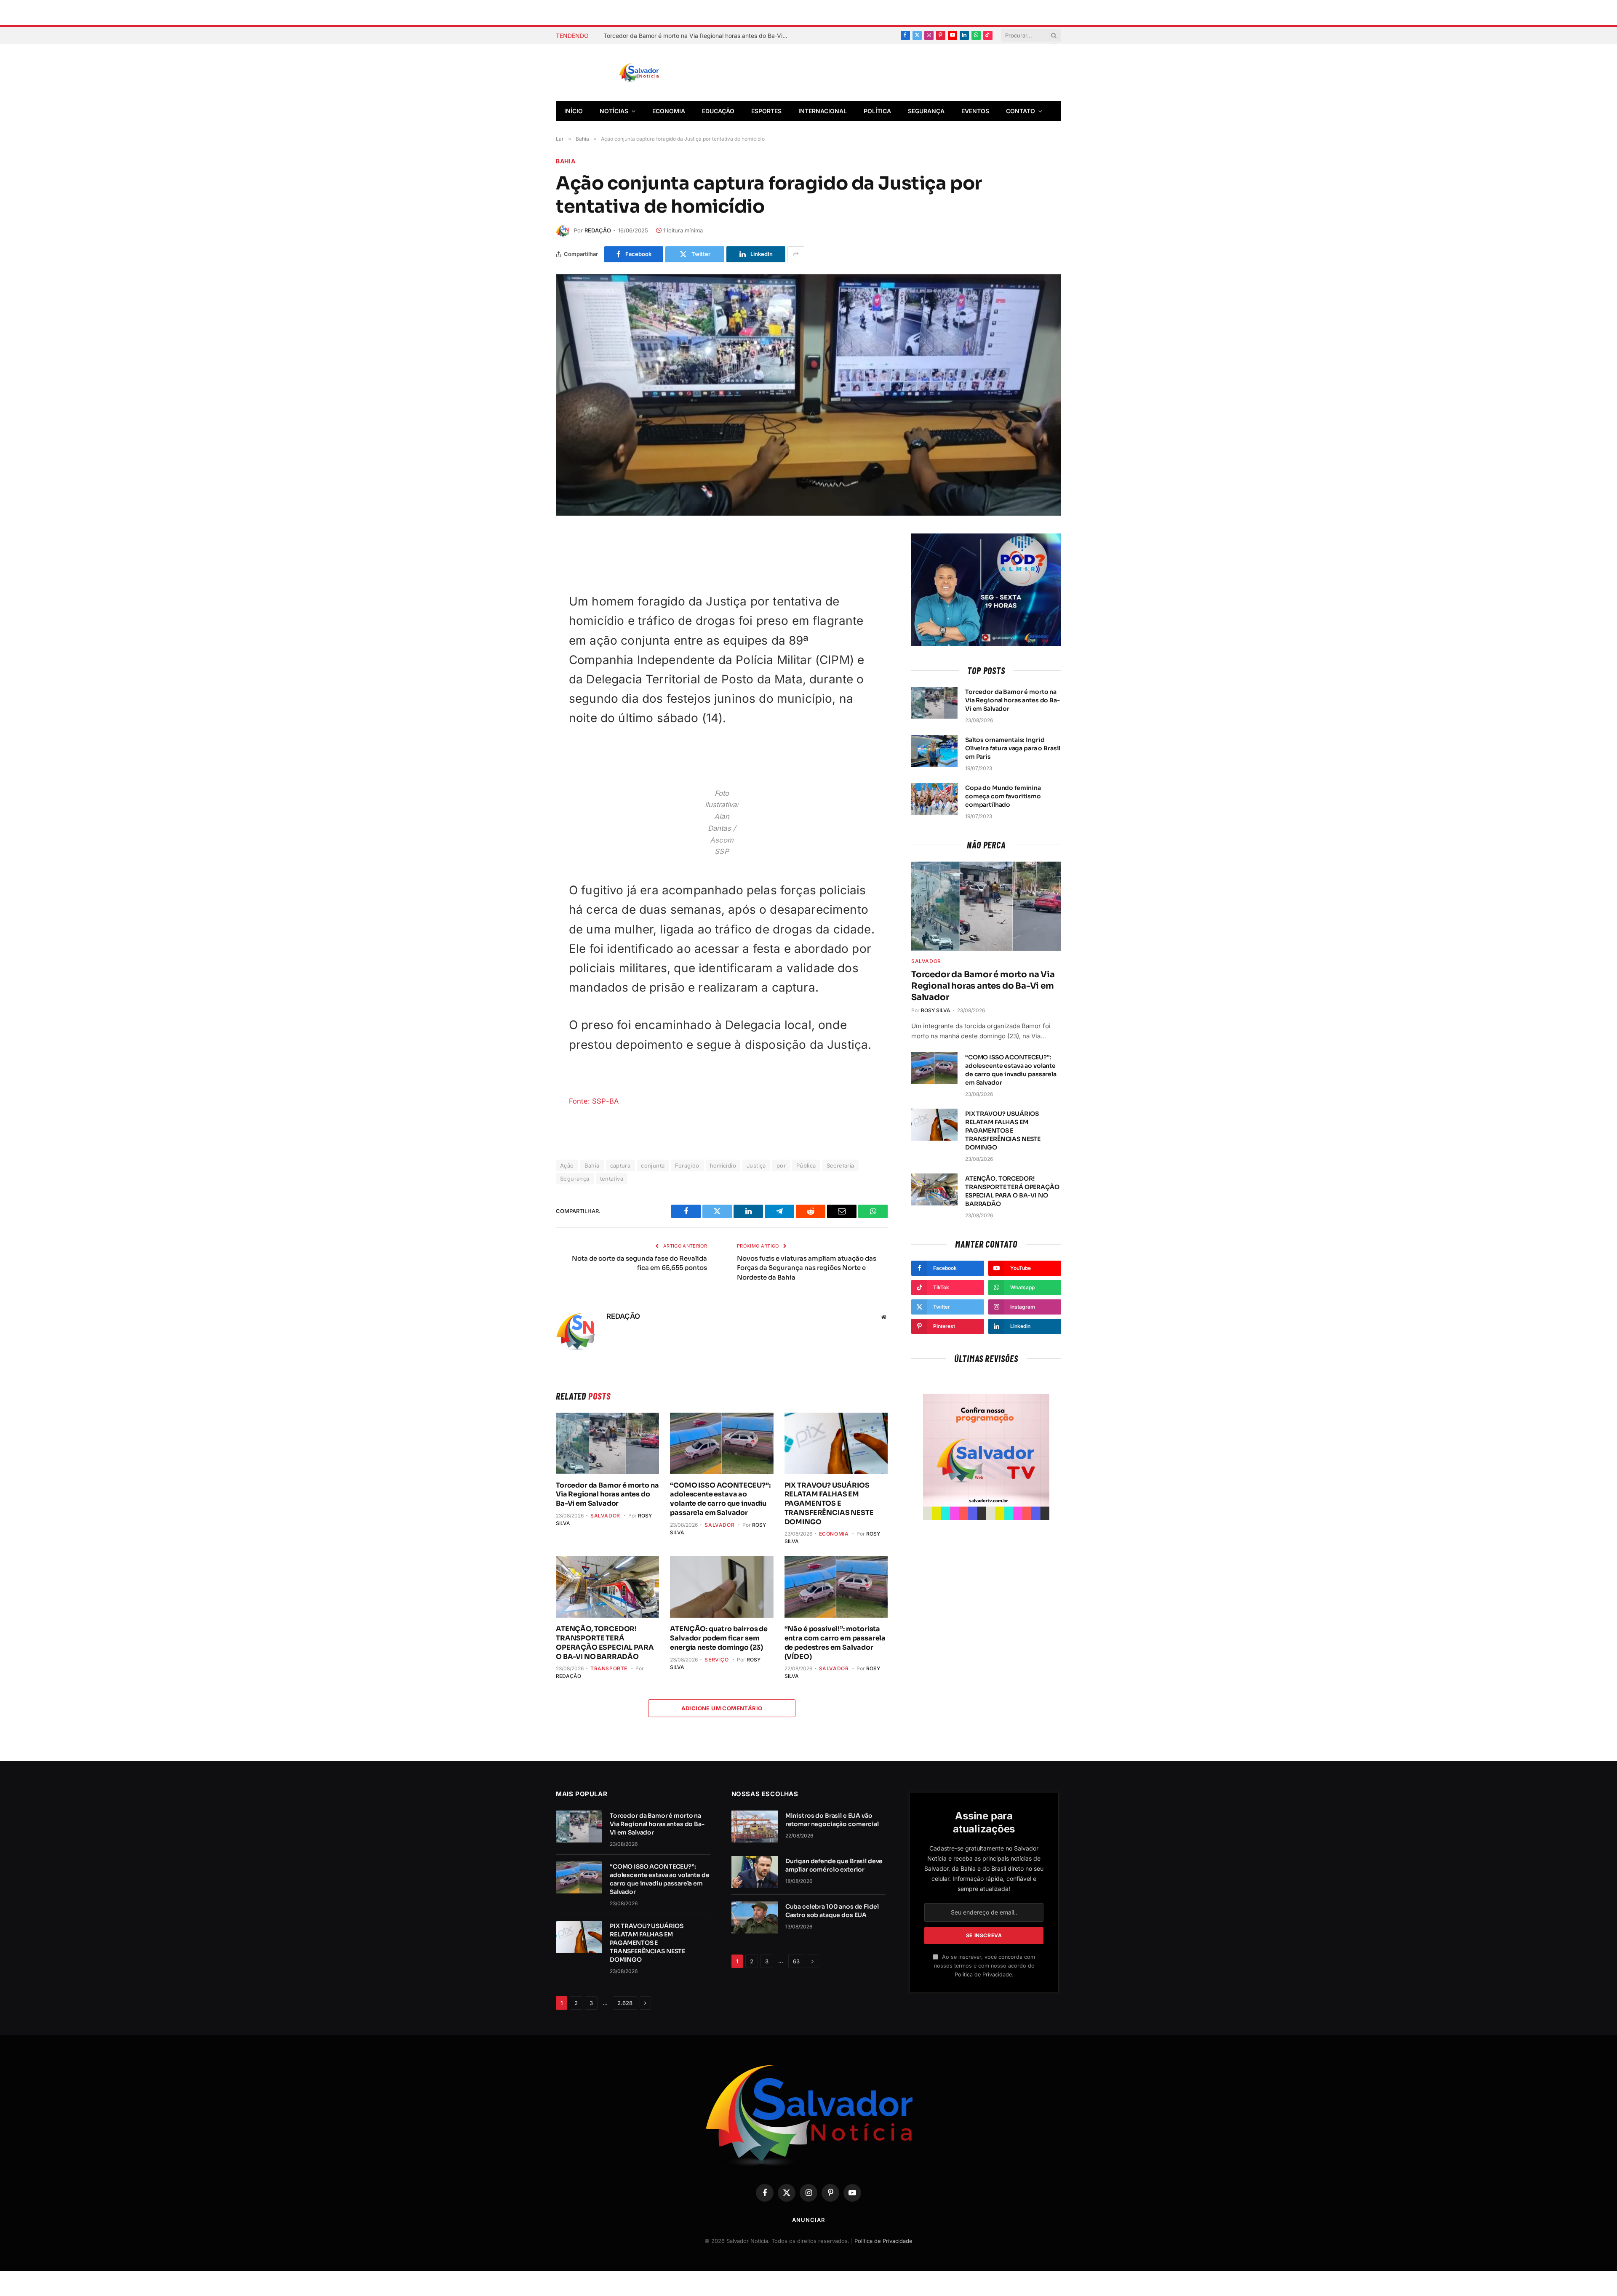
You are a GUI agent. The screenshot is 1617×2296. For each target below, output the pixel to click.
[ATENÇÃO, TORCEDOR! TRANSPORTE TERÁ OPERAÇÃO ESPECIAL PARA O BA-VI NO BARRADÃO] (607, 1587)
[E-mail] (526, 620)
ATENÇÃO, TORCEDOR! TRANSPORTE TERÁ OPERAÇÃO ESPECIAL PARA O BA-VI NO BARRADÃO (605, 1643)
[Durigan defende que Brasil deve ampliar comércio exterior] (755, 1872)
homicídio (723, 1165)
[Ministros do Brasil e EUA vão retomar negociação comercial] (755, 1827)
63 (796, 1961)
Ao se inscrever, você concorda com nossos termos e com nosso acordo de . (985, 1966)
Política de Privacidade (983, 1975)
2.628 (625, 2003)
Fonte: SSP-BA (594, 1101)
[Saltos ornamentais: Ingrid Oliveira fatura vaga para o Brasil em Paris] (934, 751)
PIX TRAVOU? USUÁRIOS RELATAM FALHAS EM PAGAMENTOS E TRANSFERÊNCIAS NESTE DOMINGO (829, 1504)
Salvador (605, 1516)
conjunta (653, 1165)
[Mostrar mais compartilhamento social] (796, 254)
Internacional (823, 111)
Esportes (766, 111)
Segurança (926, 111)
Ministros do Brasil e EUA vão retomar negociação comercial (832, 1820)
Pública (806, 1165)
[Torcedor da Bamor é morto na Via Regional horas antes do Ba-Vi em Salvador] (607, 1443)
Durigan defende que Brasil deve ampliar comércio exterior (834, 1865)
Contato (1021, 111)
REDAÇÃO (598, 230)
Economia (669, 111)
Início (574, 111)
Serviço (716, 1660)
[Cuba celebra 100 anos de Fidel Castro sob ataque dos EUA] (755, 1917)
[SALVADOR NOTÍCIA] (660, 73)
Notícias (614, 111)
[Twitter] (526, 581)
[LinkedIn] (526, 640)
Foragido (687, 1165)
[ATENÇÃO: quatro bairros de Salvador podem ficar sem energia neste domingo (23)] (722, 1587)
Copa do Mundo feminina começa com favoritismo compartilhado (1003, 796)
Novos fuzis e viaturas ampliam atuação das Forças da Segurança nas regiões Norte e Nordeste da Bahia (807, 1268)
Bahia (566, 161)
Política (877, 111)
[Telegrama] (526, 600)
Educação (718, 111)
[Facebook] (526, 561)
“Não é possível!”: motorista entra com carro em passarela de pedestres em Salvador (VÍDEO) (835, 1643)
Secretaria (841, 1165)
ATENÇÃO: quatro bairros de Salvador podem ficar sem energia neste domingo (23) (719, 1638)
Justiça (756, 1165)
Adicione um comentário (722, 1708)
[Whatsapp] (526, 660)
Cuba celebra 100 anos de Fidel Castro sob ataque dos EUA (832, 1911)
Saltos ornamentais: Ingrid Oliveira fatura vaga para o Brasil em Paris (1013, 748)
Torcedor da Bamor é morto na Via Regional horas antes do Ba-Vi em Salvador (698, 36)
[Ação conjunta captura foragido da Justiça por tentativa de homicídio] (808, 395)
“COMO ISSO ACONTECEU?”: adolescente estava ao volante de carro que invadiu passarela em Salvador (720, 1499)
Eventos (975, 111)
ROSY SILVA (936, 1010)
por (781, 1165)
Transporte (609, 1668)
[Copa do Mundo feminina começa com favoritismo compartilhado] (934, 799)
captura (620, 1165)
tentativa (612, 1179)
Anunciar (808, 2220)
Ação (567, 1165)
